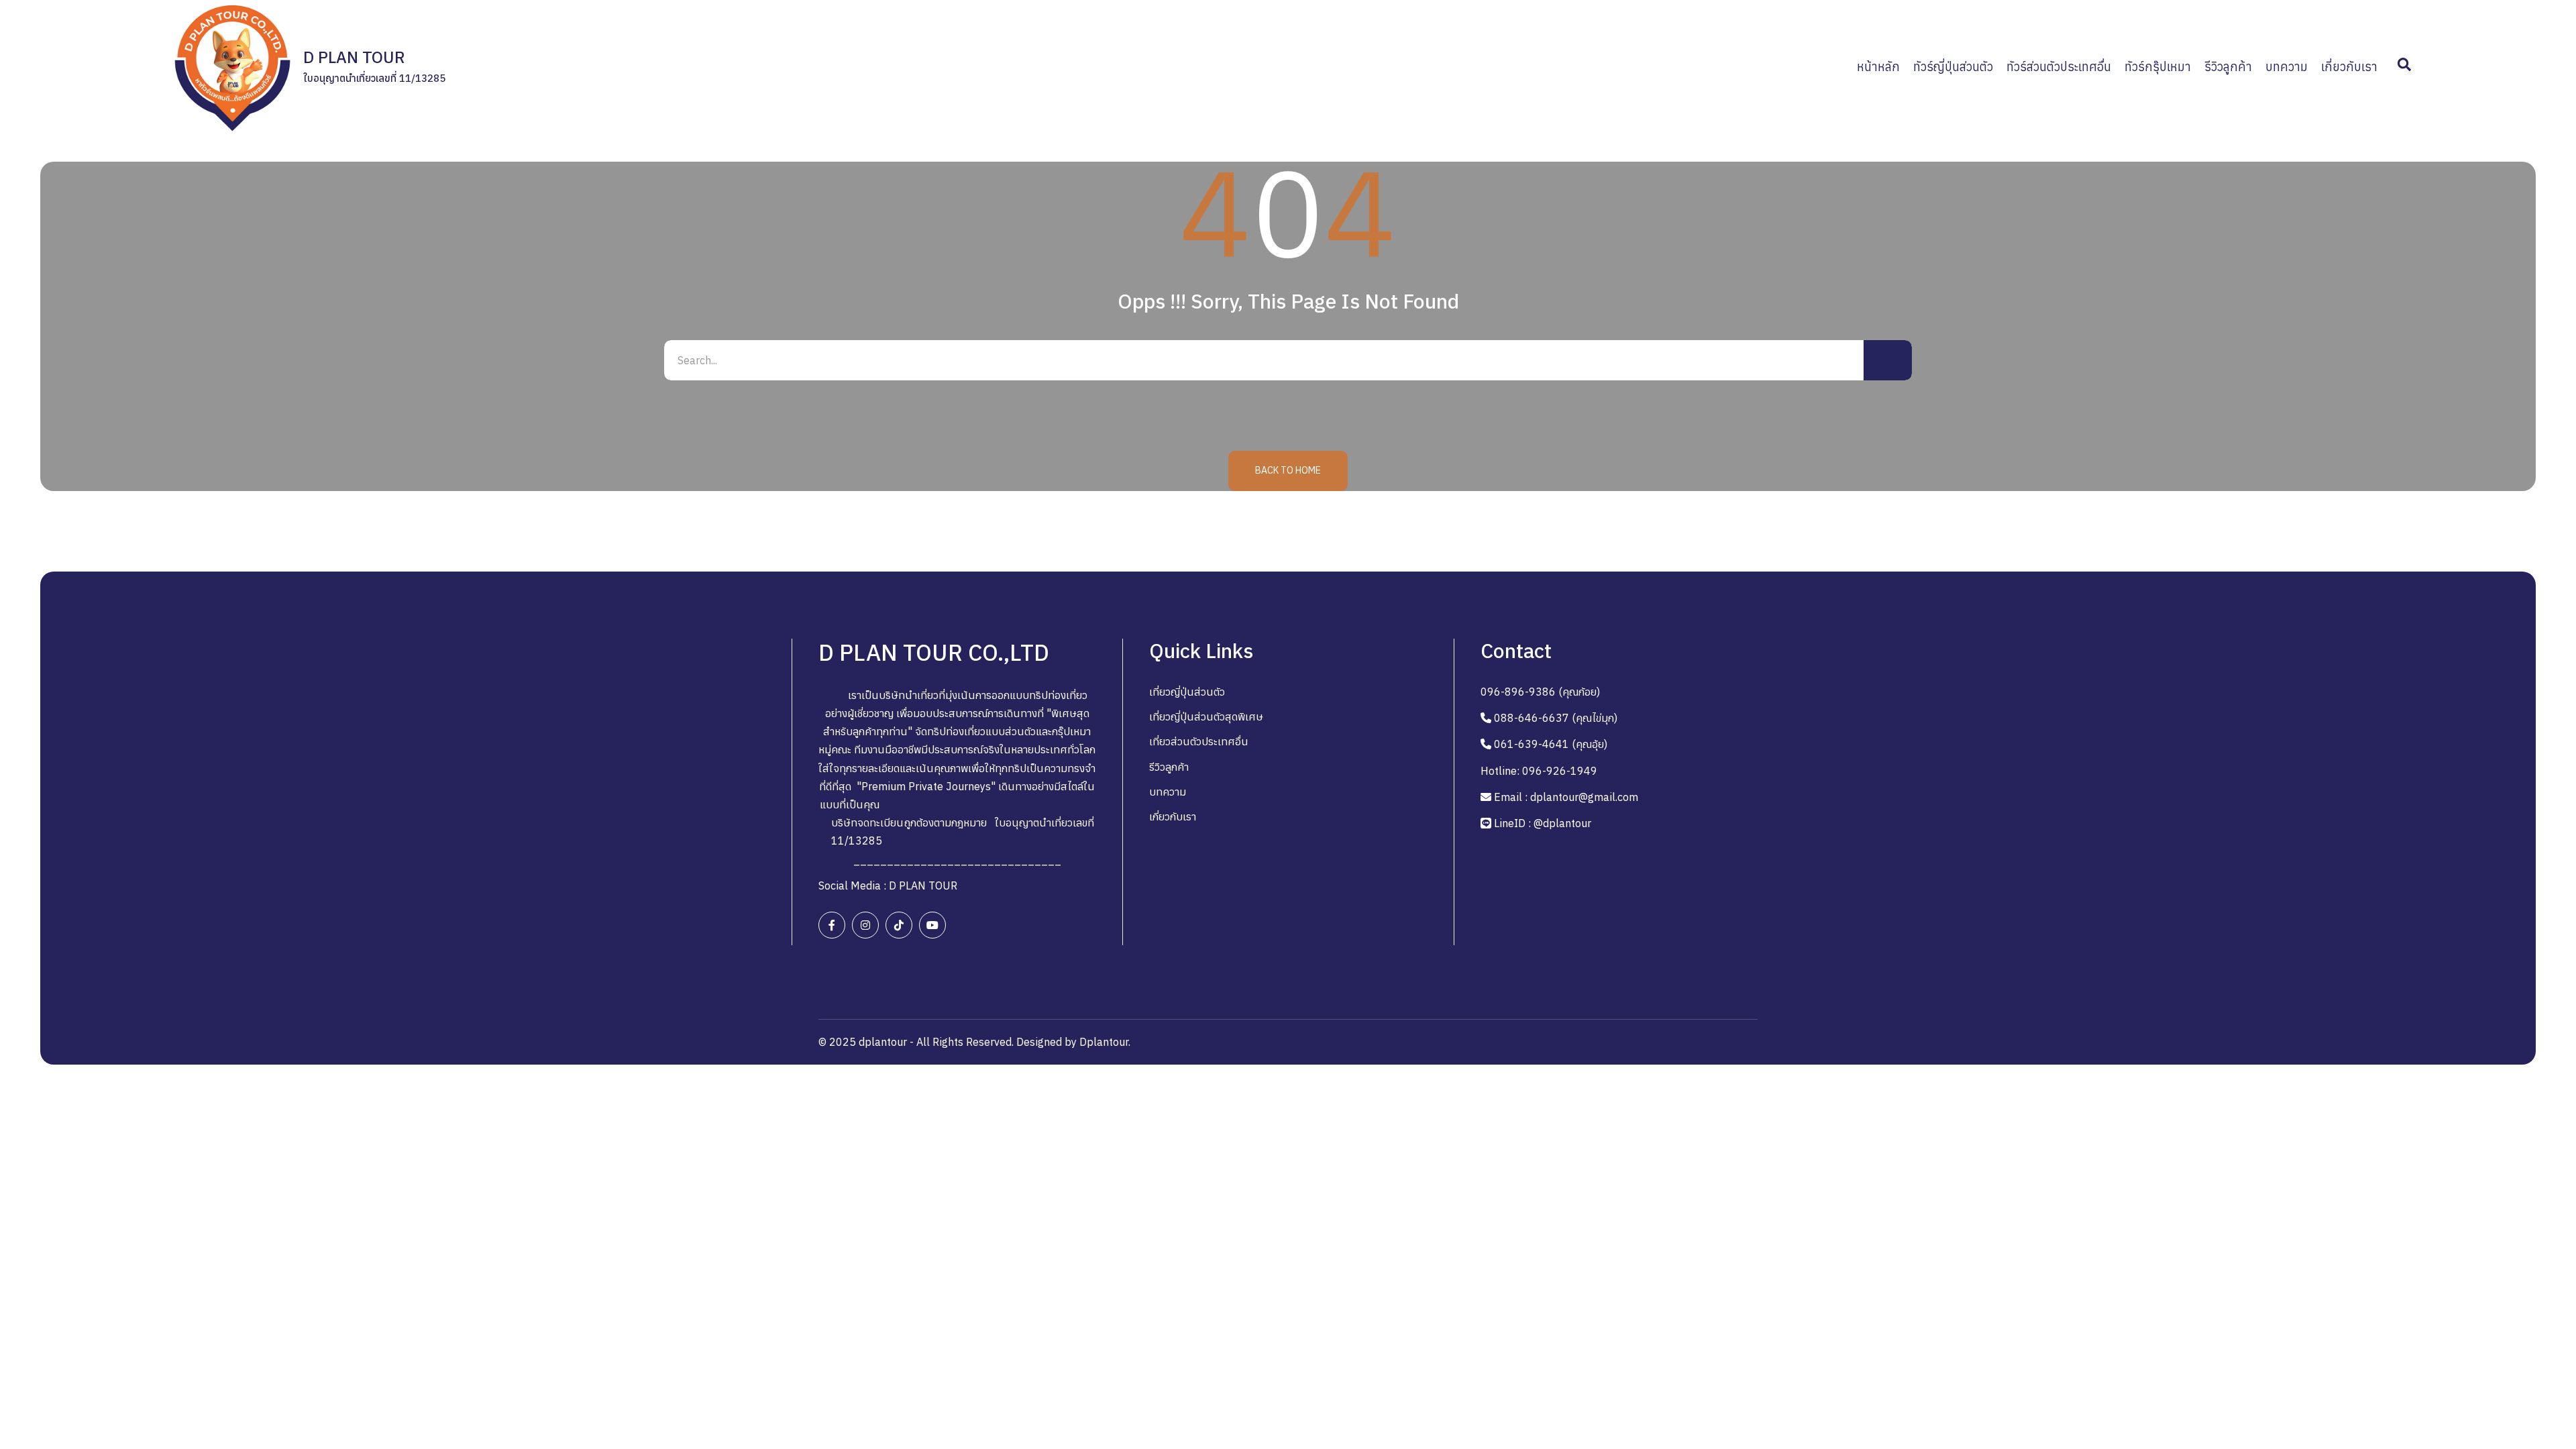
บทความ (1168, 792)
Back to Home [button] (1288, 470)
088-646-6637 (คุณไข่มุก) (1556, 718)
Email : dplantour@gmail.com (1566, 797)
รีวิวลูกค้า (1169, 767)
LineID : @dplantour (1543, 823)
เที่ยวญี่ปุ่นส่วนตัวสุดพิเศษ (1206, 716)
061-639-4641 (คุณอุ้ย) (1551, 744)
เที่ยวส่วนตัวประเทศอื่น (1199, 741)
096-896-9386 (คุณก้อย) (1540, 692)
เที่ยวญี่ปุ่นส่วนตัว (1187, 692)
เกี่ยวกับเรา (1173, 816)
